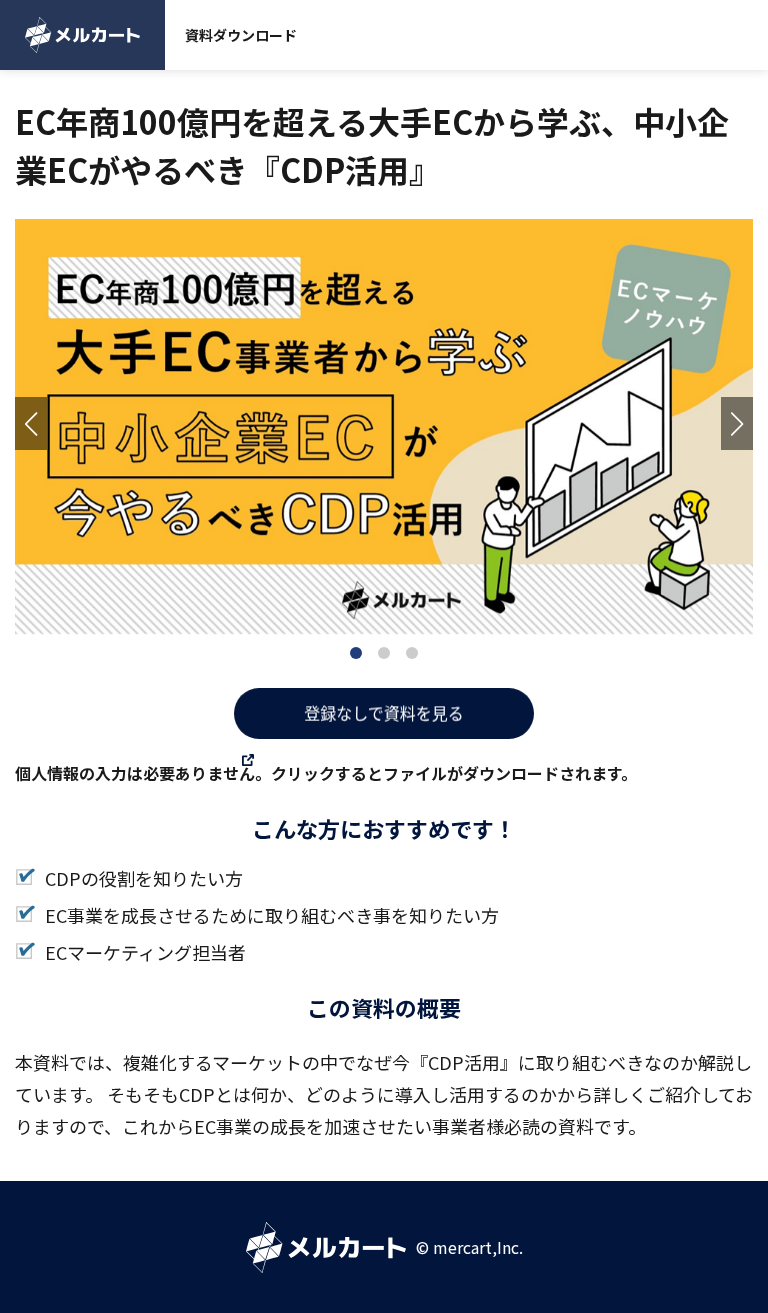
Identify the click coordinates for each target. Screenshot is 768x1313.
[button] (31, 423)
